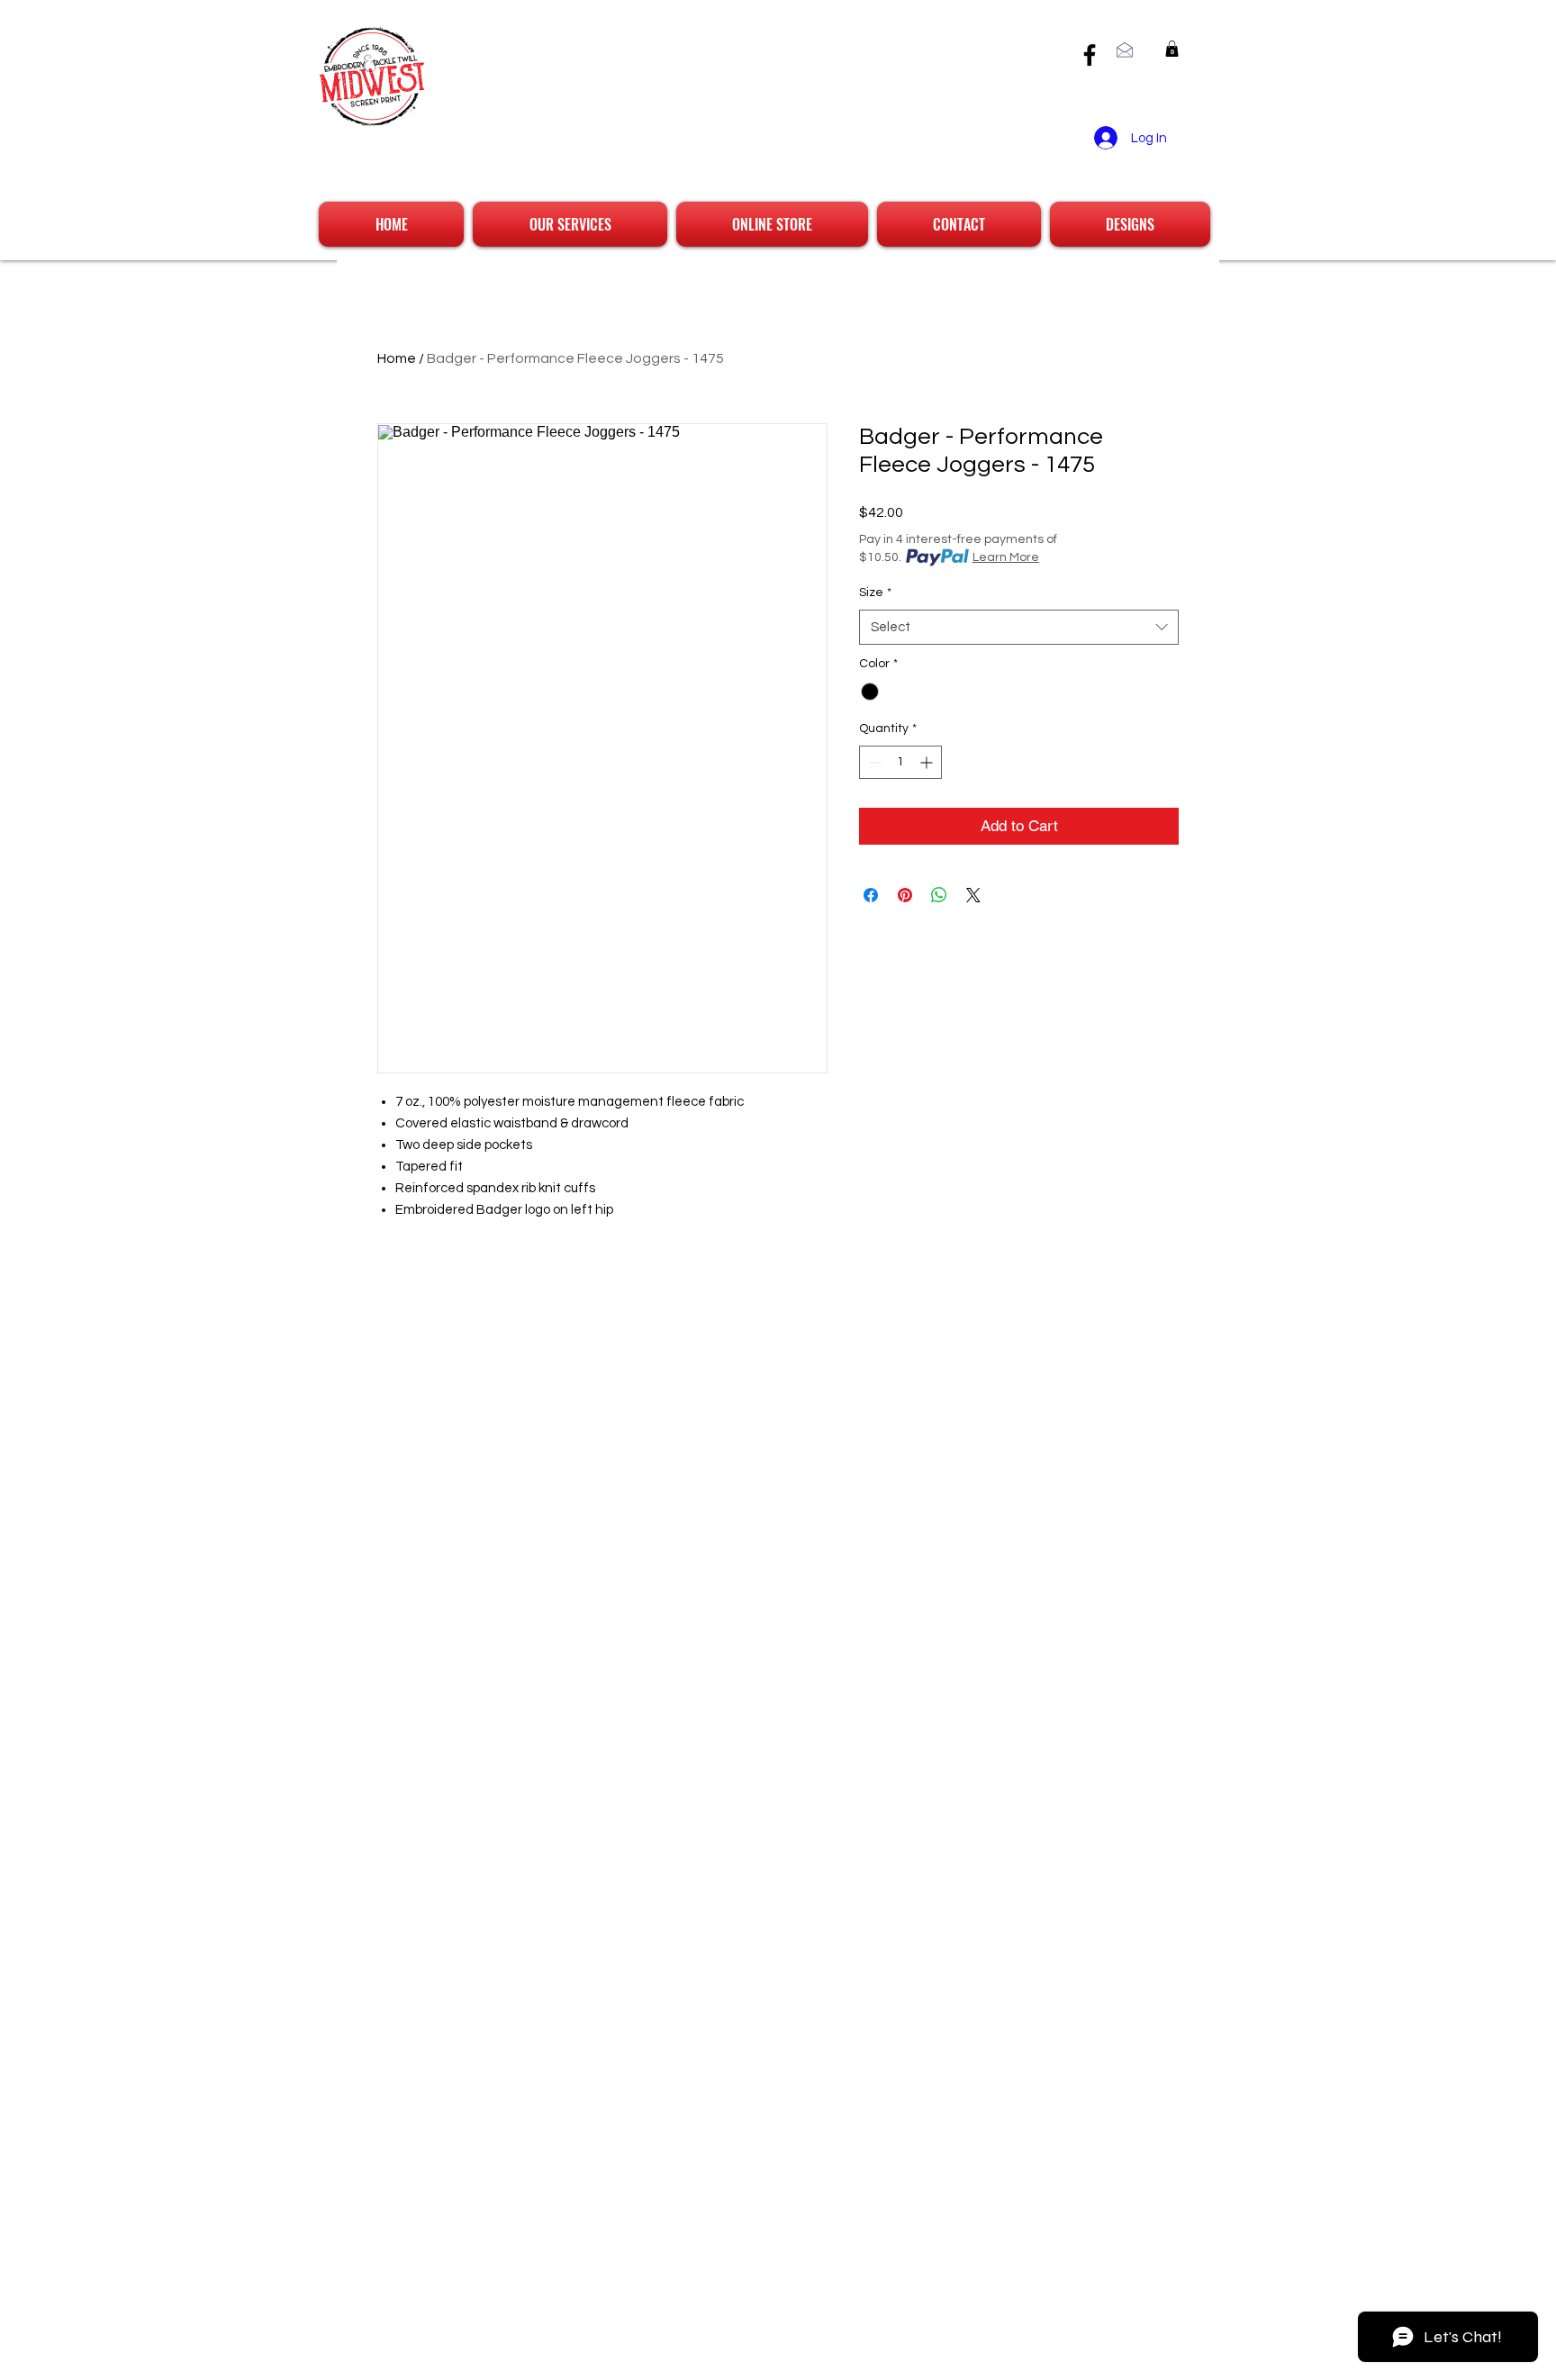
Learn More (1006, 557)
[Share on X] (973, 895)
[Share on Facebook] (871, 895)
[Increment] (928, 762)
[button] (1172, 49)
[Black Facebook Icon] (1090, 55)
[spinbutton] (900, 762)
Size (875, 593)
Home (397, 358)
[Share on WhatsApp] (939, 895)
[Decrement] (873, 762)
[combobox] (1019, 627)
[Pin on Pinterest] (905, 895)
